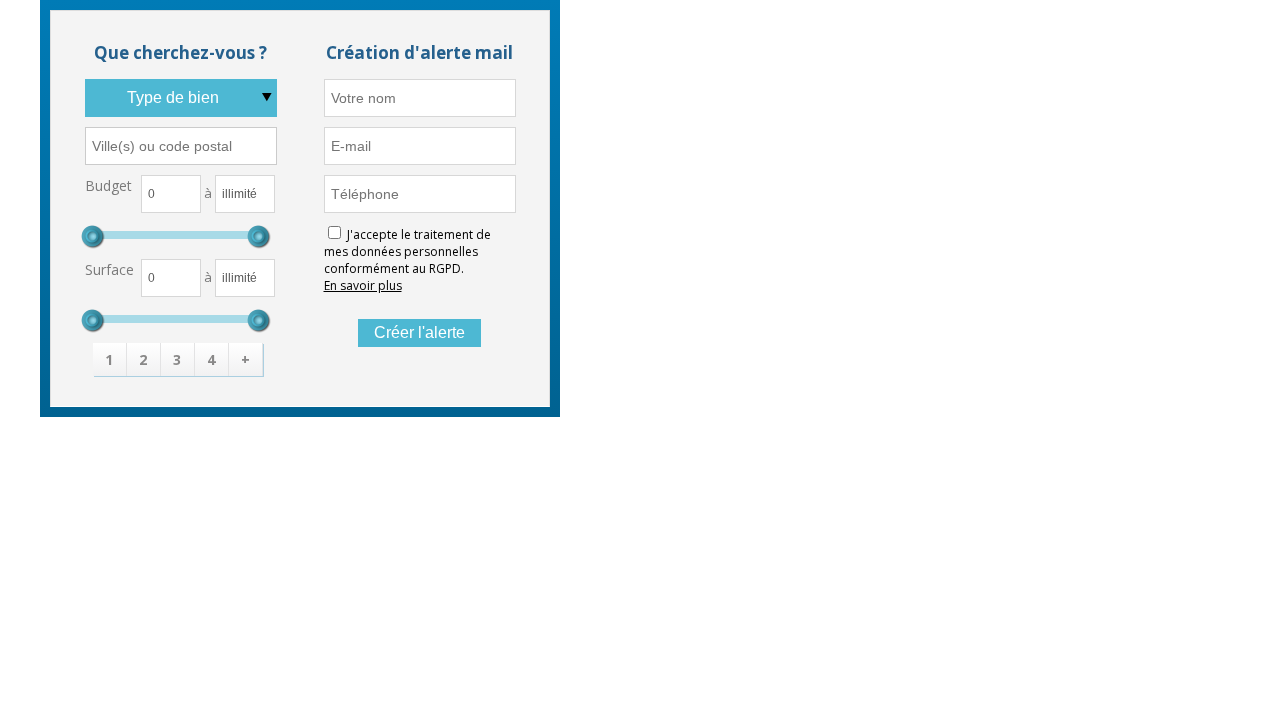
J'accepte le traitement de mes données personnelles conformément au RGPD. (407, 251)
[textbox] (181, 146)
